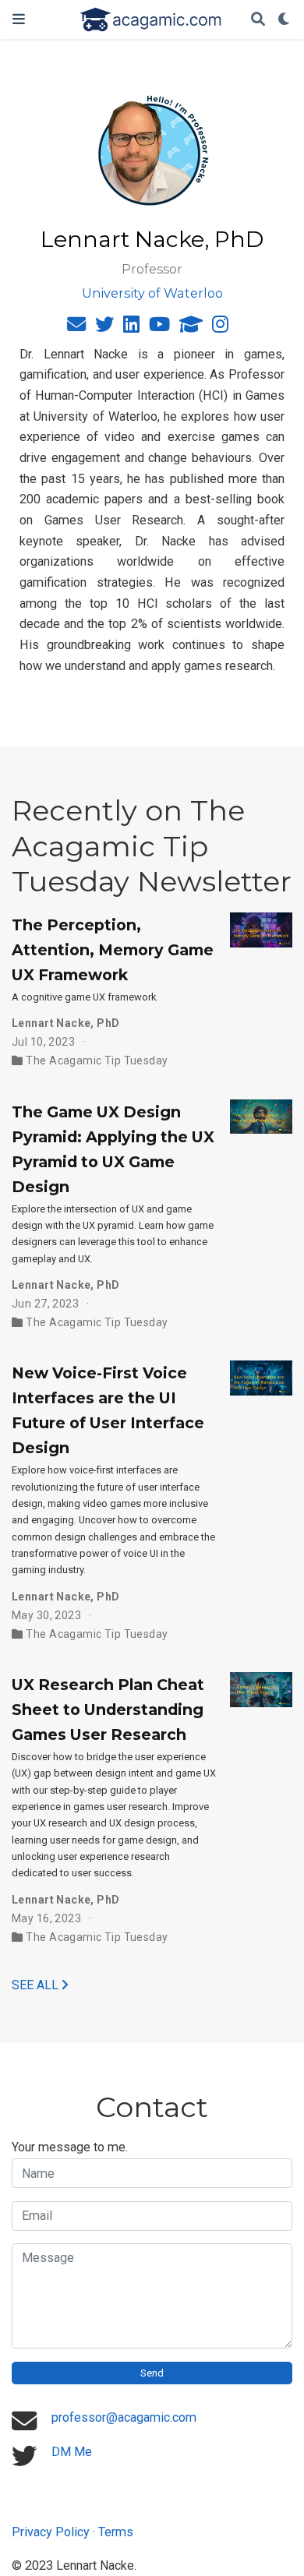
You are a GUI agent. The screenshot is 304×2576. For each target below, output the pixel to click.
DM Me (72, 2452)
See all (37, 1985)
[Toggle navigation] (19, 19)
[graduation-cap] (191, 327)
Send (152, 2373)
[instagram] (220, 327)
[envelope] (76, 327)
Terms (116, 2532)
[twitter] (104, 327)
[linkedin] (131, 327)
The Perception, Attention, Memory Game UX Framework (113, 950)
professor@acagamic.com (124, 2417)
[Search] (258, 20)
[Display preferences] (285, 20)
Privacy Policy (51, 2532)
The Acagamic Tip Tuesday (97, 1060)
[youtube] (159, 327)
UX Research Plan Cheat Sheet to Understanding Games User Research (108, 1710)
